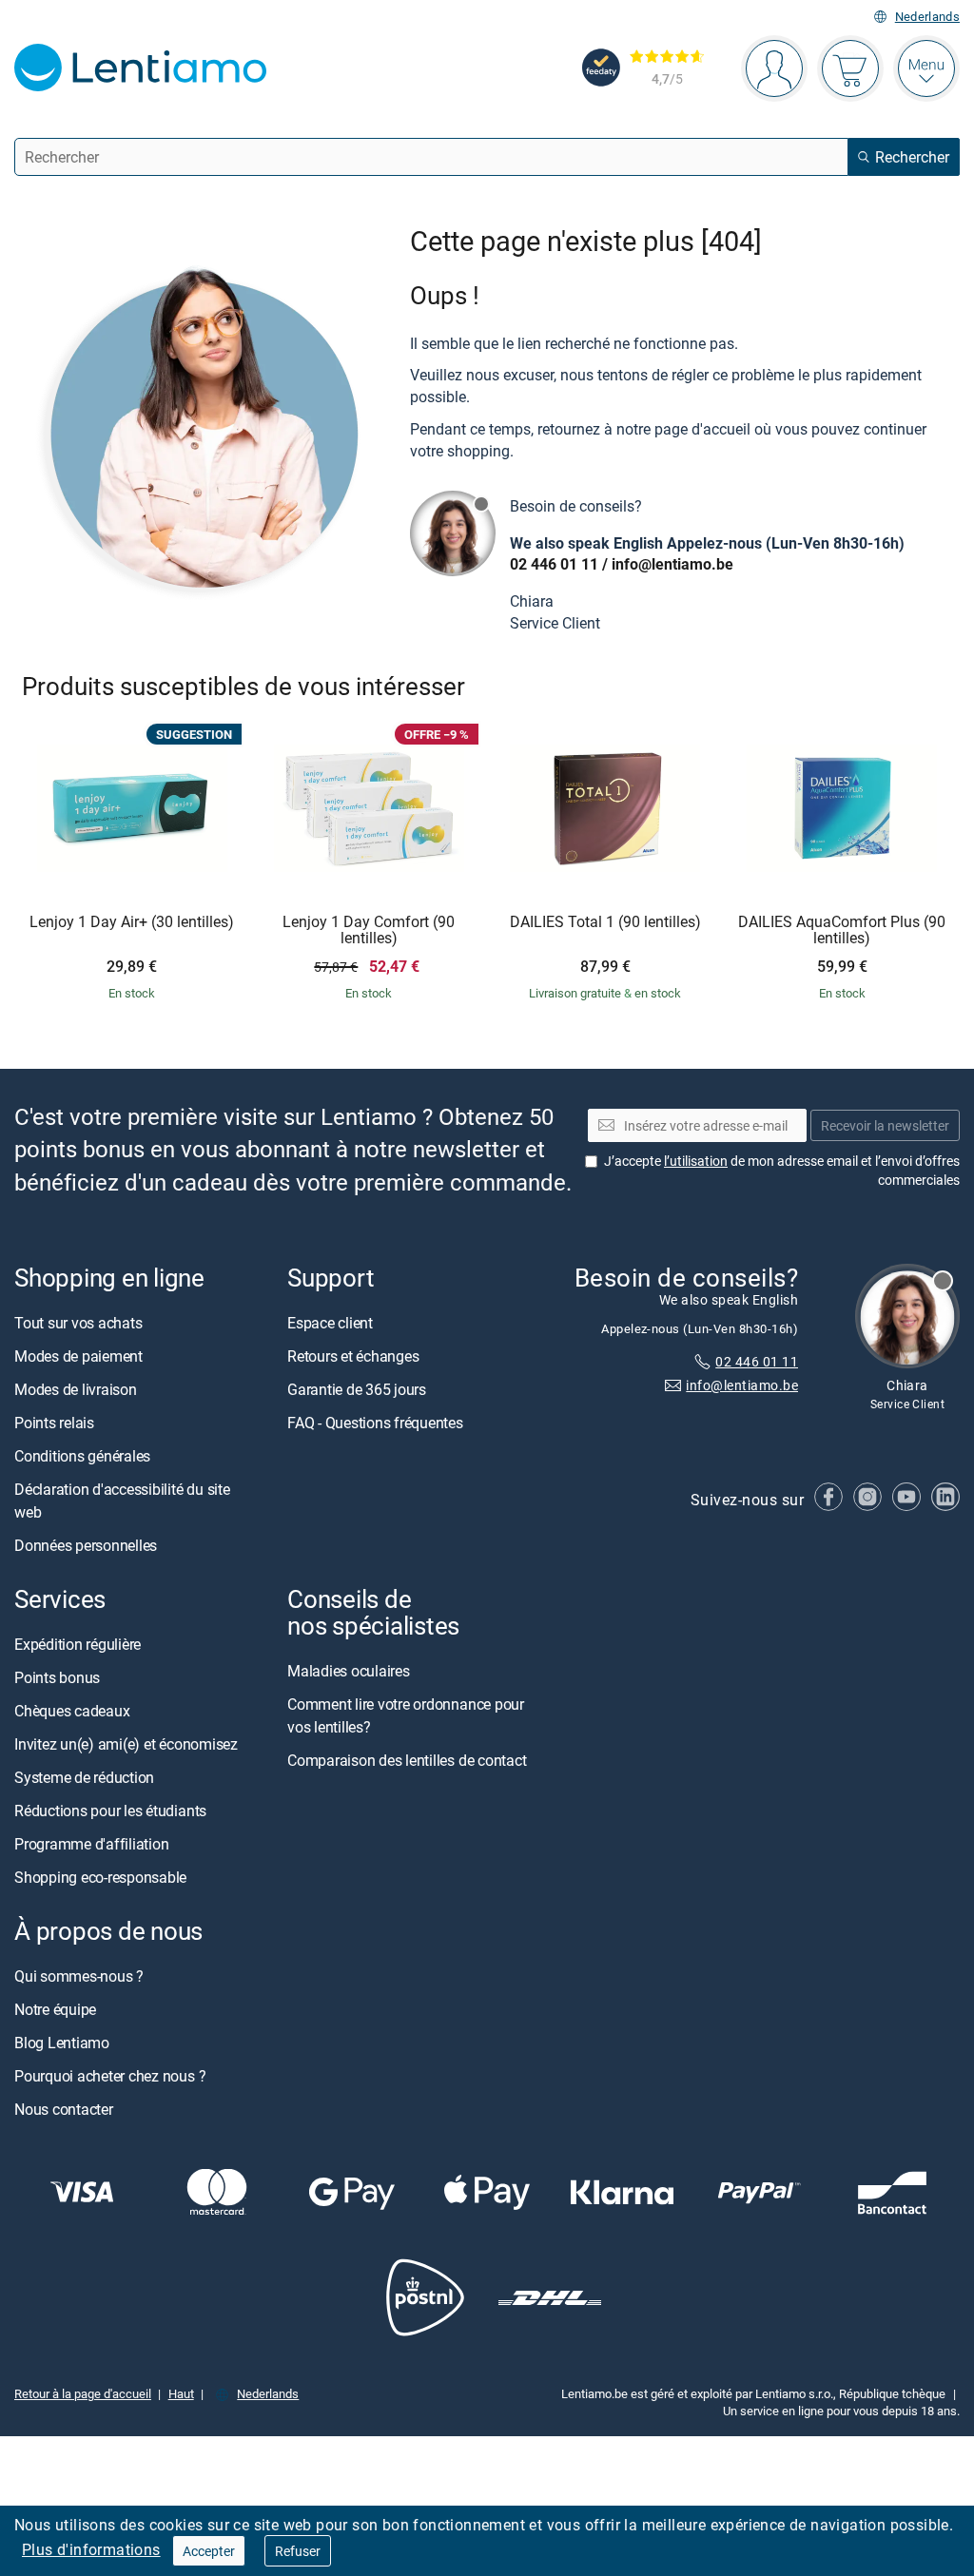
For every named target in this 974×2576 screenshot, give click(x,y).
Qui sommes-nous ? (79, 1976)
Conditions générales (82, 1456)
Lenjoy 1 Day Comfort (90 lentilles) (369, 930)
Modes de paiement (78, 1356)
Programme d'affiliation (91, 1844)
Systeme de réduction (84, 1777)
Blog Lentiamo (62, 2043)
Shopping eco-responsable (100, 1877)
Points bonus (57, 1677)
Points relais (54, 1423)
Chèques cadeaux (72, 1711)
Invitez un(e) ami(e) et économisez (126, 1744)
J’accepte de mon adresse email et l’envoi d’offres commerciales (782, 1170)
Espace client (330, 1323)
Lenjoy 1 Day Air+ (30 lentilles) (132, 922)
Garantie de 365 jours (357, 1389)
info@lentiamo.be (672, 564)
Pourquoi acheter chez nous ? (110, 2076)
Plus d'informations (91, 2549)
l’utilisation (696, 1161)
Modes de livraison (76, 1389)
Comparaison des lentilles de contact (407, 1760)
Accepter (209, 2551)
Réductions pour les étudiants (110, 1811)
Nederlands (927, 17)
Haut (181, 2393)
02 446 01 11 (554, 564)
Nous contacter (64, 2109)
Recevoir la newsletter (885, 1124)
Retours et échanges (353, 1356)
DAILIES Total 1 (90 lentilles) (605, 922)
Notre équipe (55, 2009)
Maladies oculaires (349, 1671)
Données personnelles (86, 1545)
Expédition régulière (78, 1644)
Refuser (298, 2551)
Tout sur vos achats (78, 1323)
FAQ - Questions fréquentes (375, 1423)
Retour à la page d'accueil (83, 2393)
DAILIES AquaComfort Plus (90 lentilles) (842, 930)
